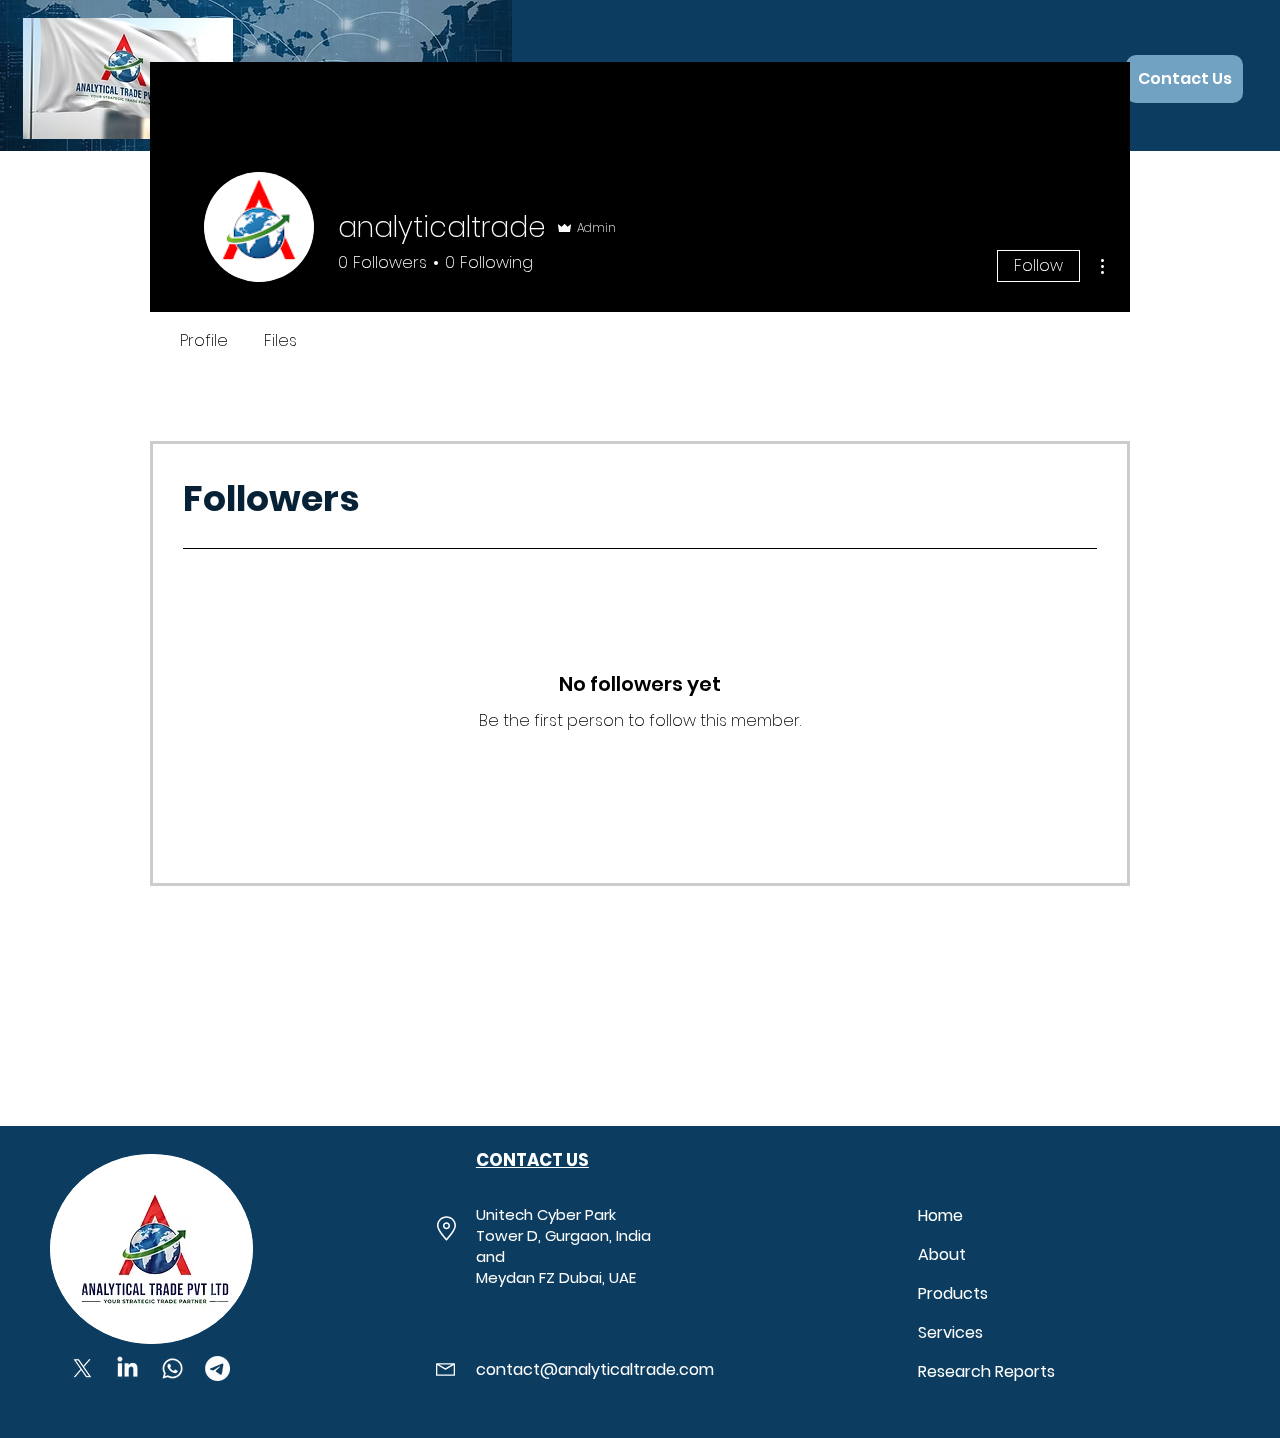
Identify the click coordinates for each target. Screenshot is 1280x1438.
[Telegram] (217, 1368)
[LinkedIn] (127, 1368)
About (942, 1254)
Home (940, 1215)
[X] (82, 1368)
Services (950, 1332)
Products (953, 1293)
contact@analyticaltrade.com (595, 1369)
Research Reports (986, 1371)
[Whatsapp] (172, 1368)
